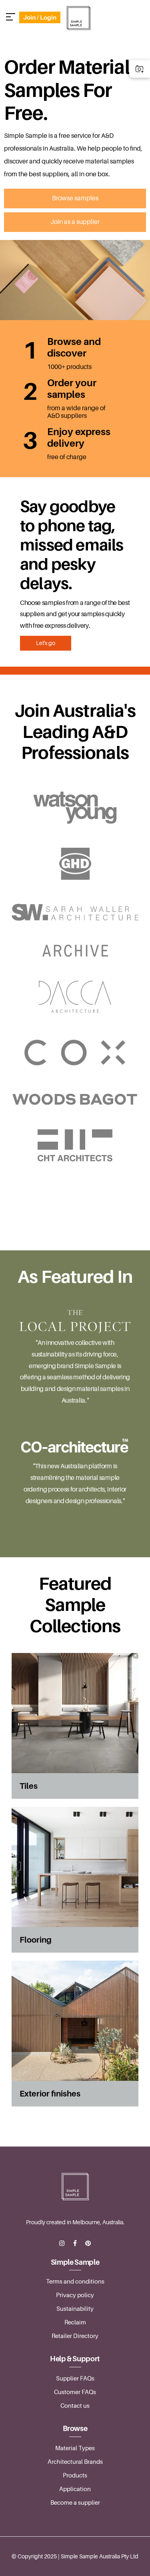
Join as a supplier (75, 222)
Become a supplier (75, 2503)
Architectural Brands (75, 2462)
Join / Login (40, 17)
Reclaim (75, 2322)
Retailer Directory (75, 2336)
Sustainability (75, 2309)
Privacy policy (75, 2295)
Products (75, 2475)
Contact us (75, 2406)
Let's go (46, 643)
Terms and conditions (75, 2282)
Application (75, 2489)
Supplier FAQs (75, 2378)
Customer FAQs (75, 2392)
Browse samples (75, 198)
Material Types (75, 2448)
